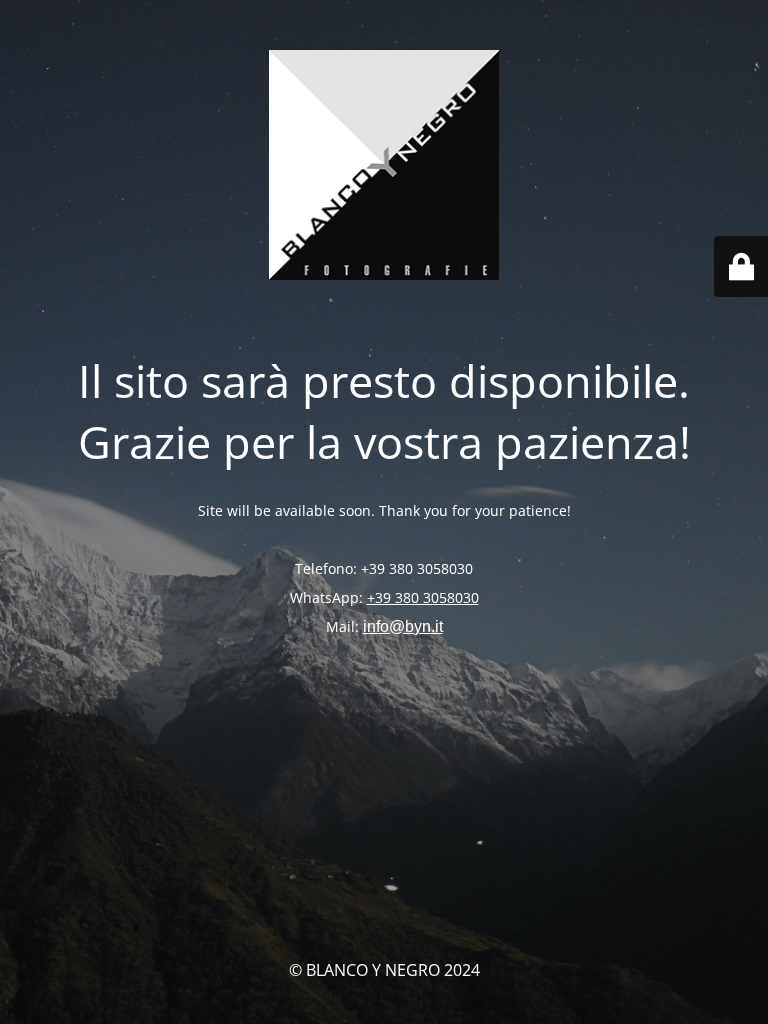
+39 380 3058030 (423, 597)
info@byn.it (403, 626)
